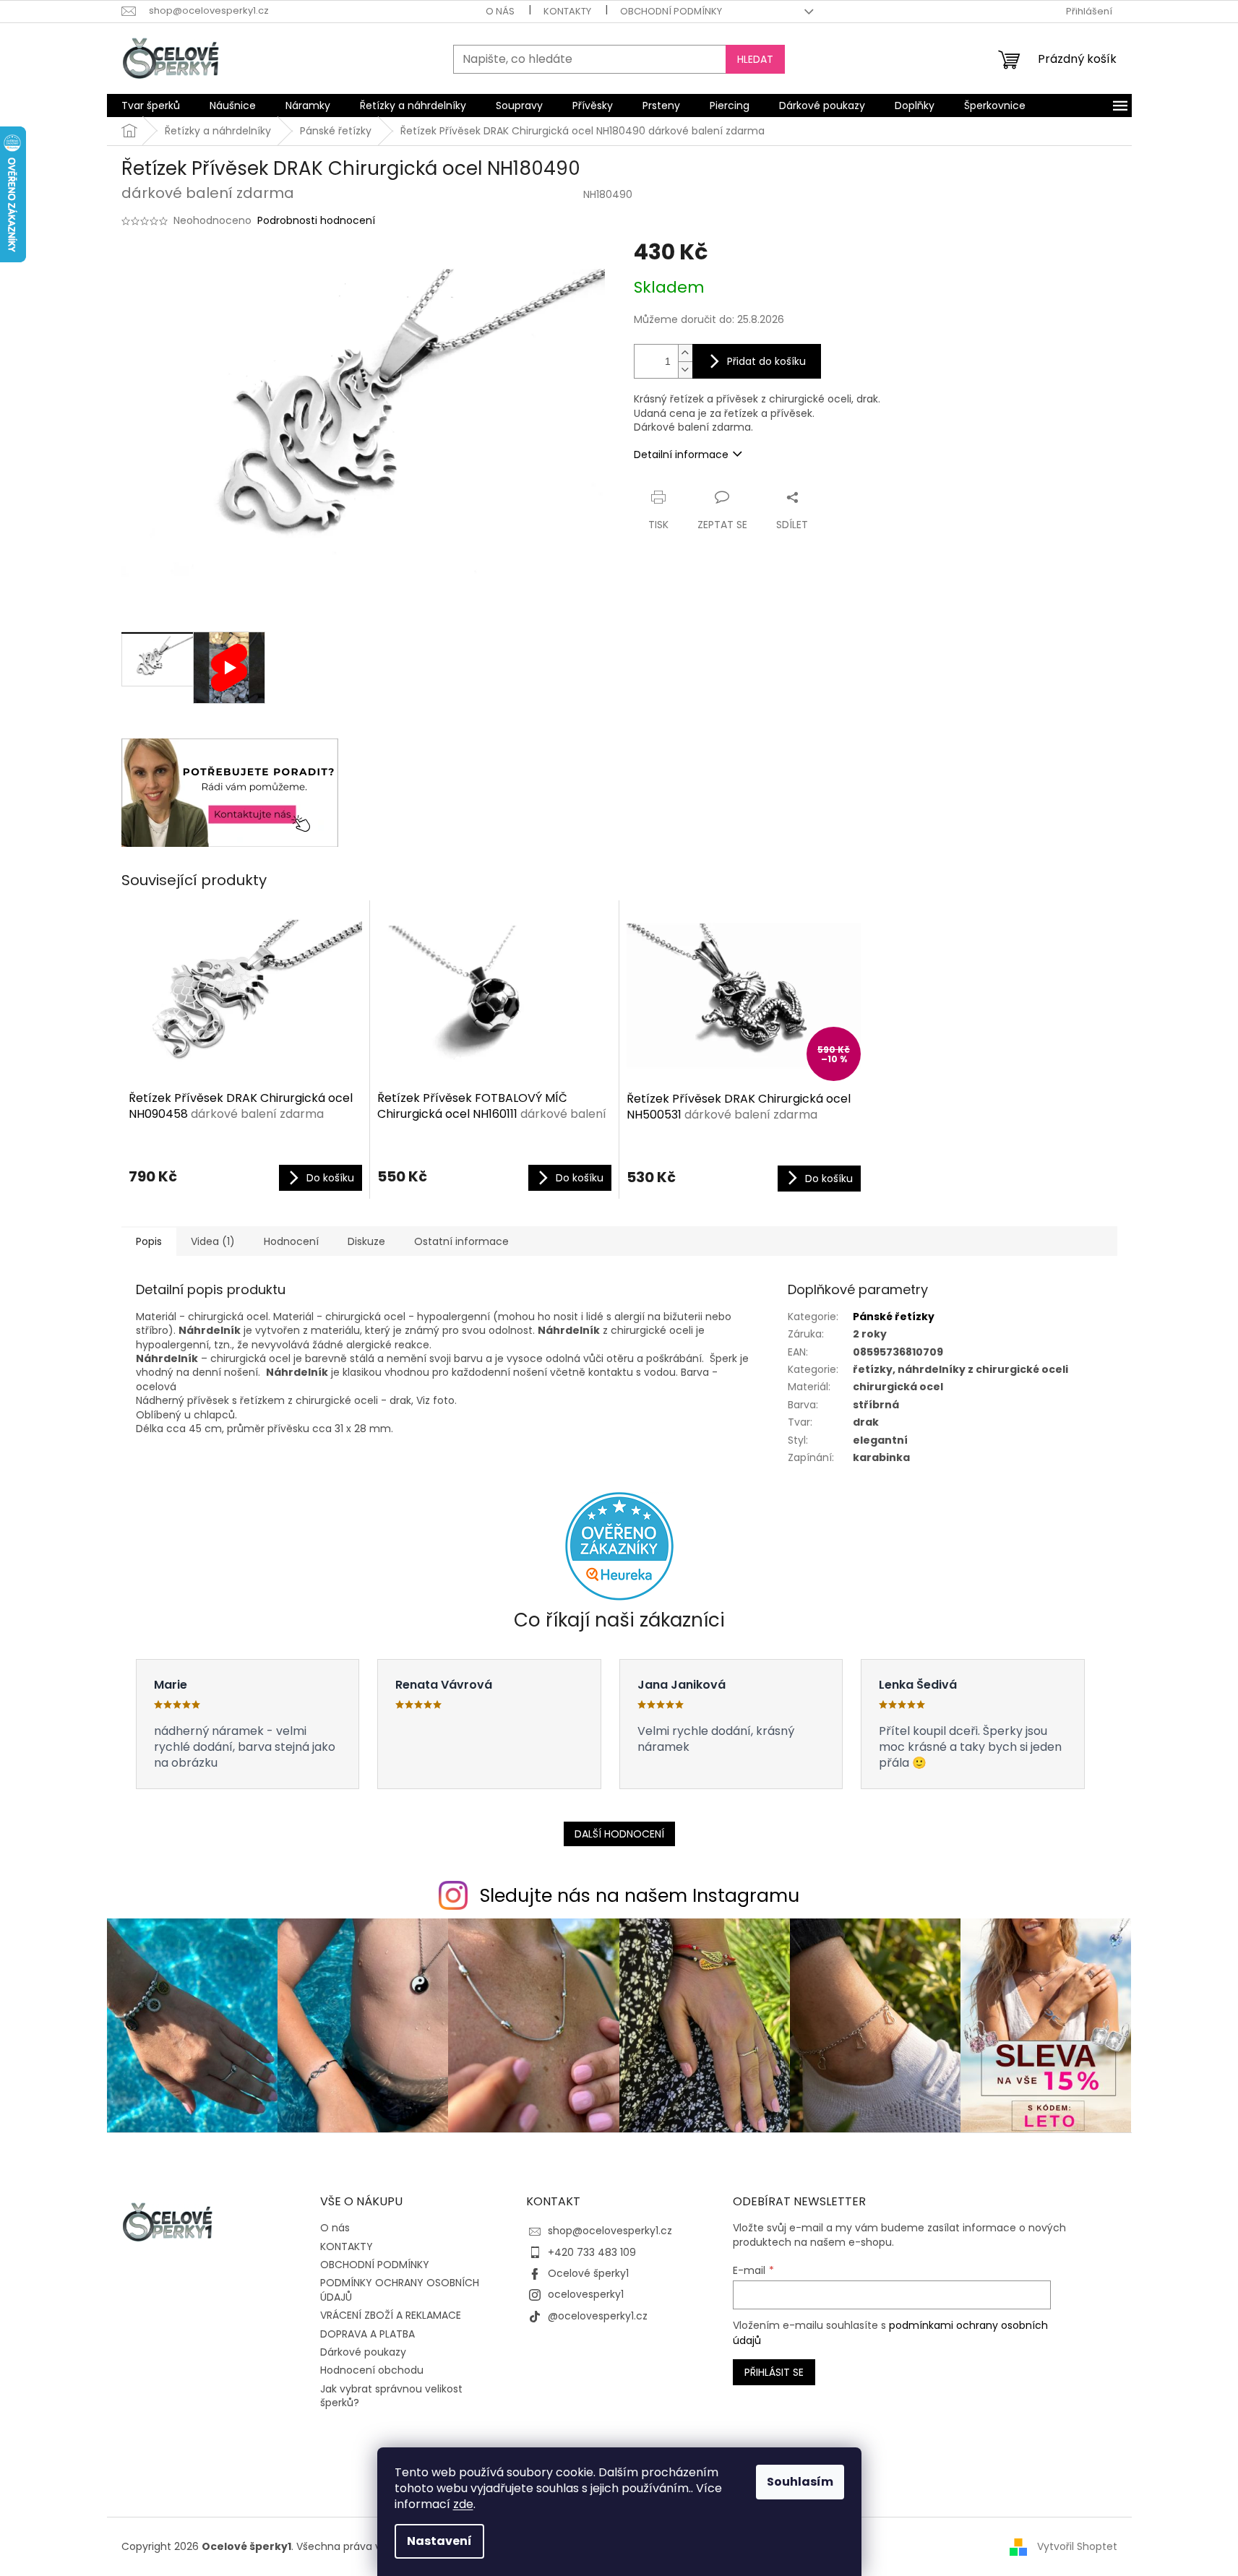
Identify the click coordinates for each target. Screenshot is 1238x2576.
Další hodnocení (619, 1834)
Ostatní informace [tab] (461, 1241)
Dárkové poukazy (363, 2352)
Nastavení (439, 2541)
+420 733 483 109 (592, 2252)
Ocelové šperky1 (588, 2273)
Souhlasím (800, 2482)
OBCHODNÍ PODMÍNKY (671, 11)
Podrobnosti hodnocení (316, 221)
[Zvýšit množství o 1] (685, 353)
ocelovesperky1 (586, 2294)
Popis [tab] (149, 1241)
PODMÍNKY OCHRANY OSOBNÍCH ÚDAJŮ (400, 2289)
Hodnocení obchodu (372, 2370)
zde (463, 2504)
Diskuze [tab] (366, 1241)
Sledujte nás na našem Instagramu (640, 1896)
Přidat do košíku (766, 361)
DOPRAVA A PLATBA (367, 2334)
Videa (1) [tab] (213, 1241)
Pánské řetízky (894, 1317)
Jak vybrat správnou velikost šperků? (391, 2396)
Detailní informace (681, 455)
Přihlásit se (774, 2372)
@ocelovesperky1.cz (598, 2316)
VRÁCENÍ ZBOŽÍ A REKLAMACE (391, 2315)
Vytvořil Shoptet (1077, 2546)
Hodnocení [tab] (291, 1241)
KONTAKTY (567, 11)
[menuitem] (151, 105)
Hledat (755, 59)
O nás (500, 11)
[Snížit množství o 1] (685, 370)
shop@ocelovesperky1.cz (610, 2231)
